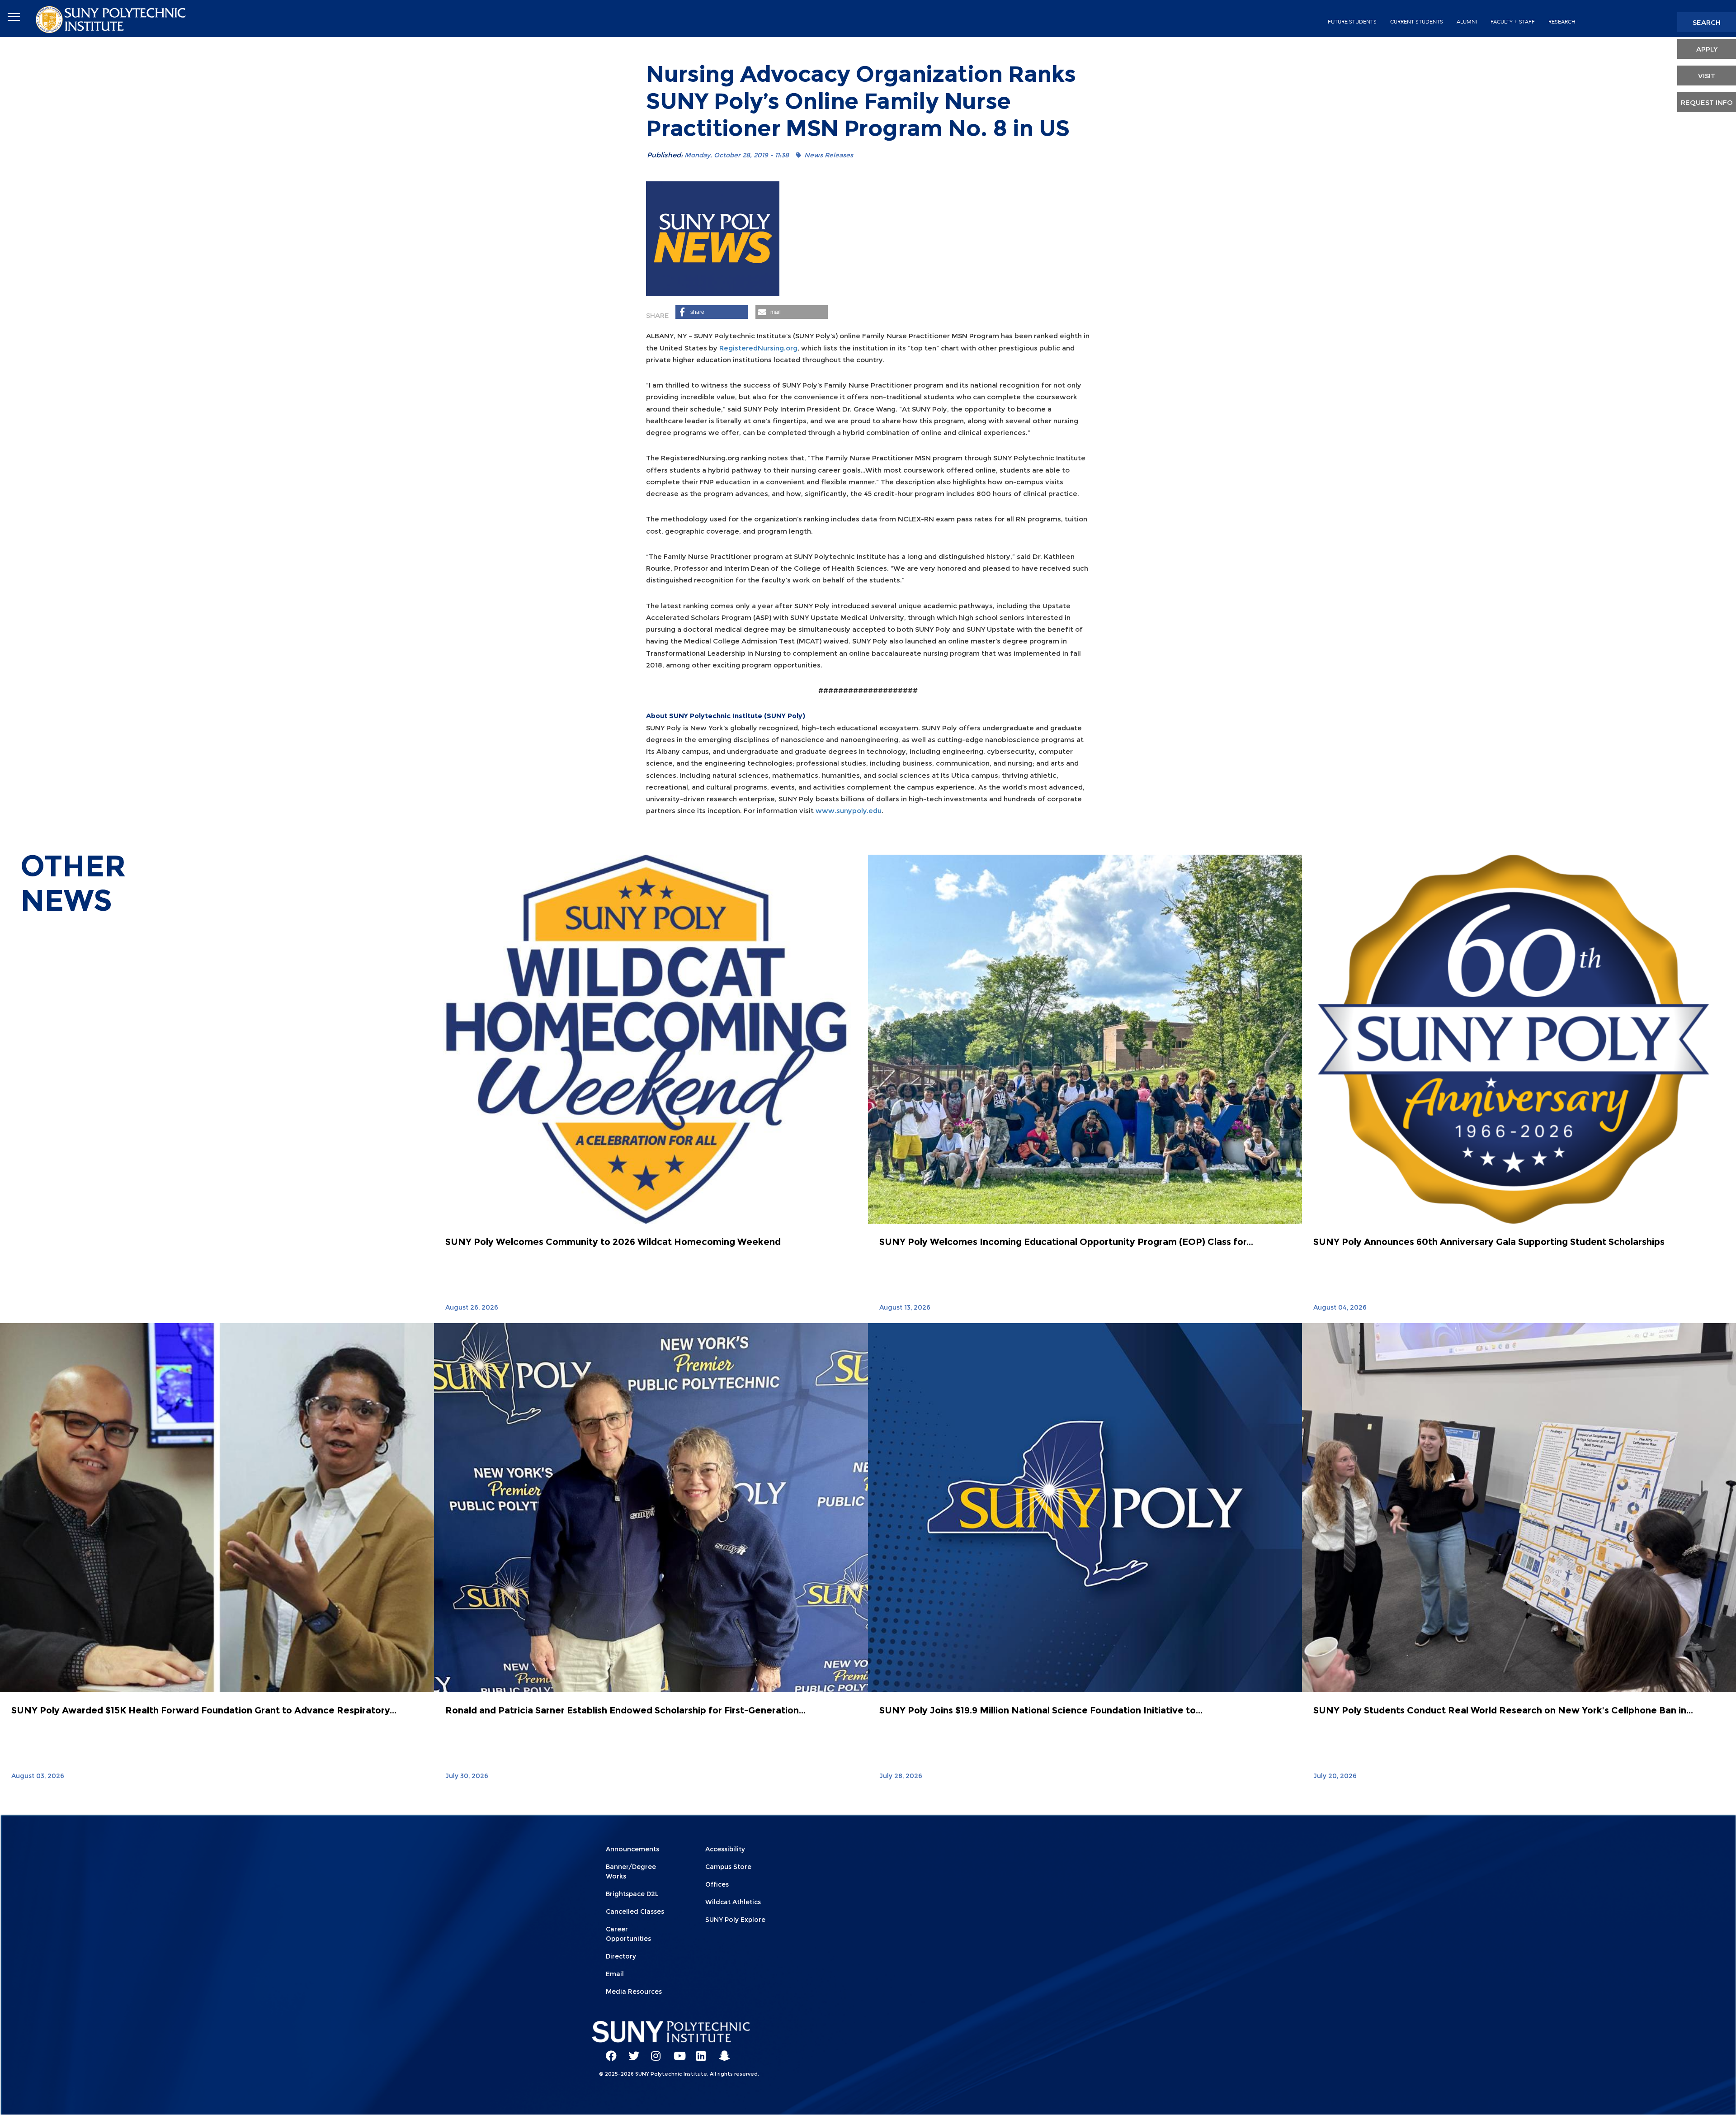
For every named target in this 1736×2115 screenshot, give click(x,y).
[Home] (112, 19)
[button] (712, 312)
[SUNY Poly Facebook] (608, 2052)
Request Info (1707, 102)
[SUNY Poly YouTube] (676, 2052)
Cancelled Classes (635, 1912)
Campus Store (728, 1867)
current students (1417, 22)
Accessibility (725, 1849)
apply (1707, 49)
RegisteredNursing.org (758, 348)
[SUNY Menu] (14, 17)
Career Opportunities (628, 1934)
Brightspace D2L (632, 1894)
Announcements (632, 1849)
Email (615, 1974)
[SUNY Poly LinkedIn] (698, 2052)
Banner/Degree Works (631, 1871)
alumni (1467, 22)
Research (1562, 22)
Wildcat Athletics (733, 1902)
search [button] (1707, 22)
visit (1707, 76)
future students (1352, 22)
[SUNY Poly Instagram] (653, 2052)
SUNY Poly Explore (735, 1920)
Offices (717, 1884)
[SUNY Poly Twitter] (631, 2052)
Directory (621, 1956)
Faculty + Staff (1513, 22)
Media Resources (634, 1992)
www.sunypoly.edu (849, 811)
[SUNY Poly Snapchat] (721, 2052)
